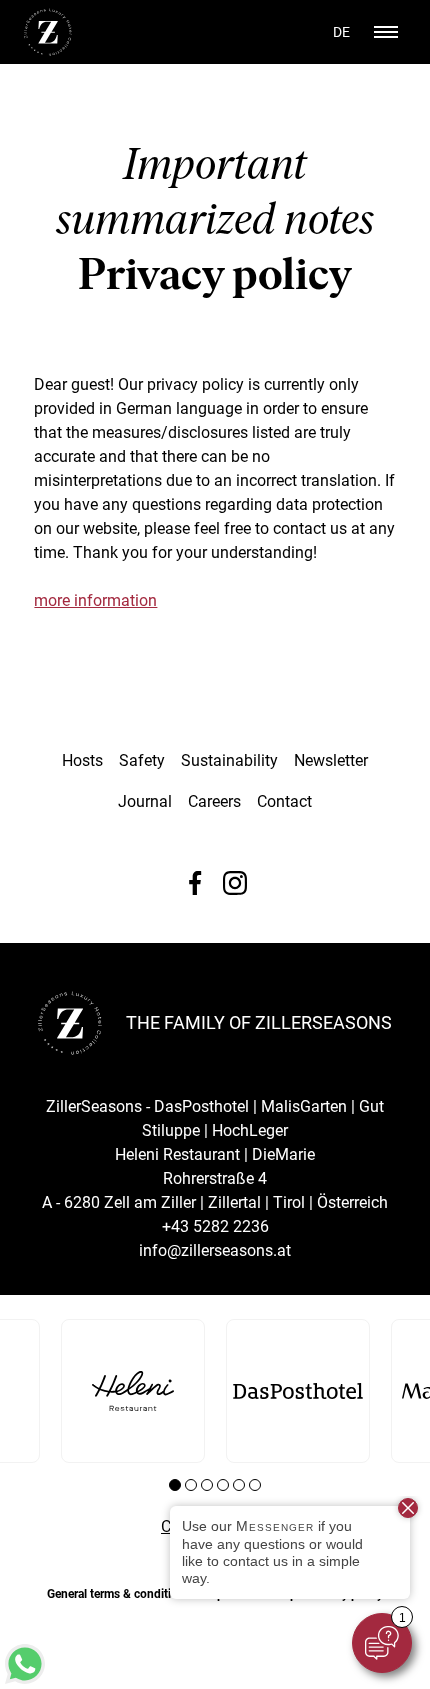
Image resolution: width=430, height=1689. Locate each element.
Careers (214, 801)
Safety (142, 760)
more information (95, 600)
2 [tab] (191, 1485)
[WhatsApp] (25, 1678)
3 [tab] (207, 1485)
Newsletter (331, 760)
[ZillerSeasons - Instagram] (235, 883)
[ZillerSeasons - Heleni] (133, 1391)
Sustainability (229, 760)
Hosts (82, 760)
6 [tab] (255, 1485)
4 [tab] (223, 1485)
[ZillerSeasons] (48, 51)
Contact (284, 801)
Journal (145, 801)
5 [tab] (239, 1485)
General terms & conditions (119, 1594)
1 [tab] (175, 1485)
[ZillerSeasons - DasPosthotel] (298, 1391)
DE (341, 32)
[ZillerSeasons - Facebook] (195, 883)
